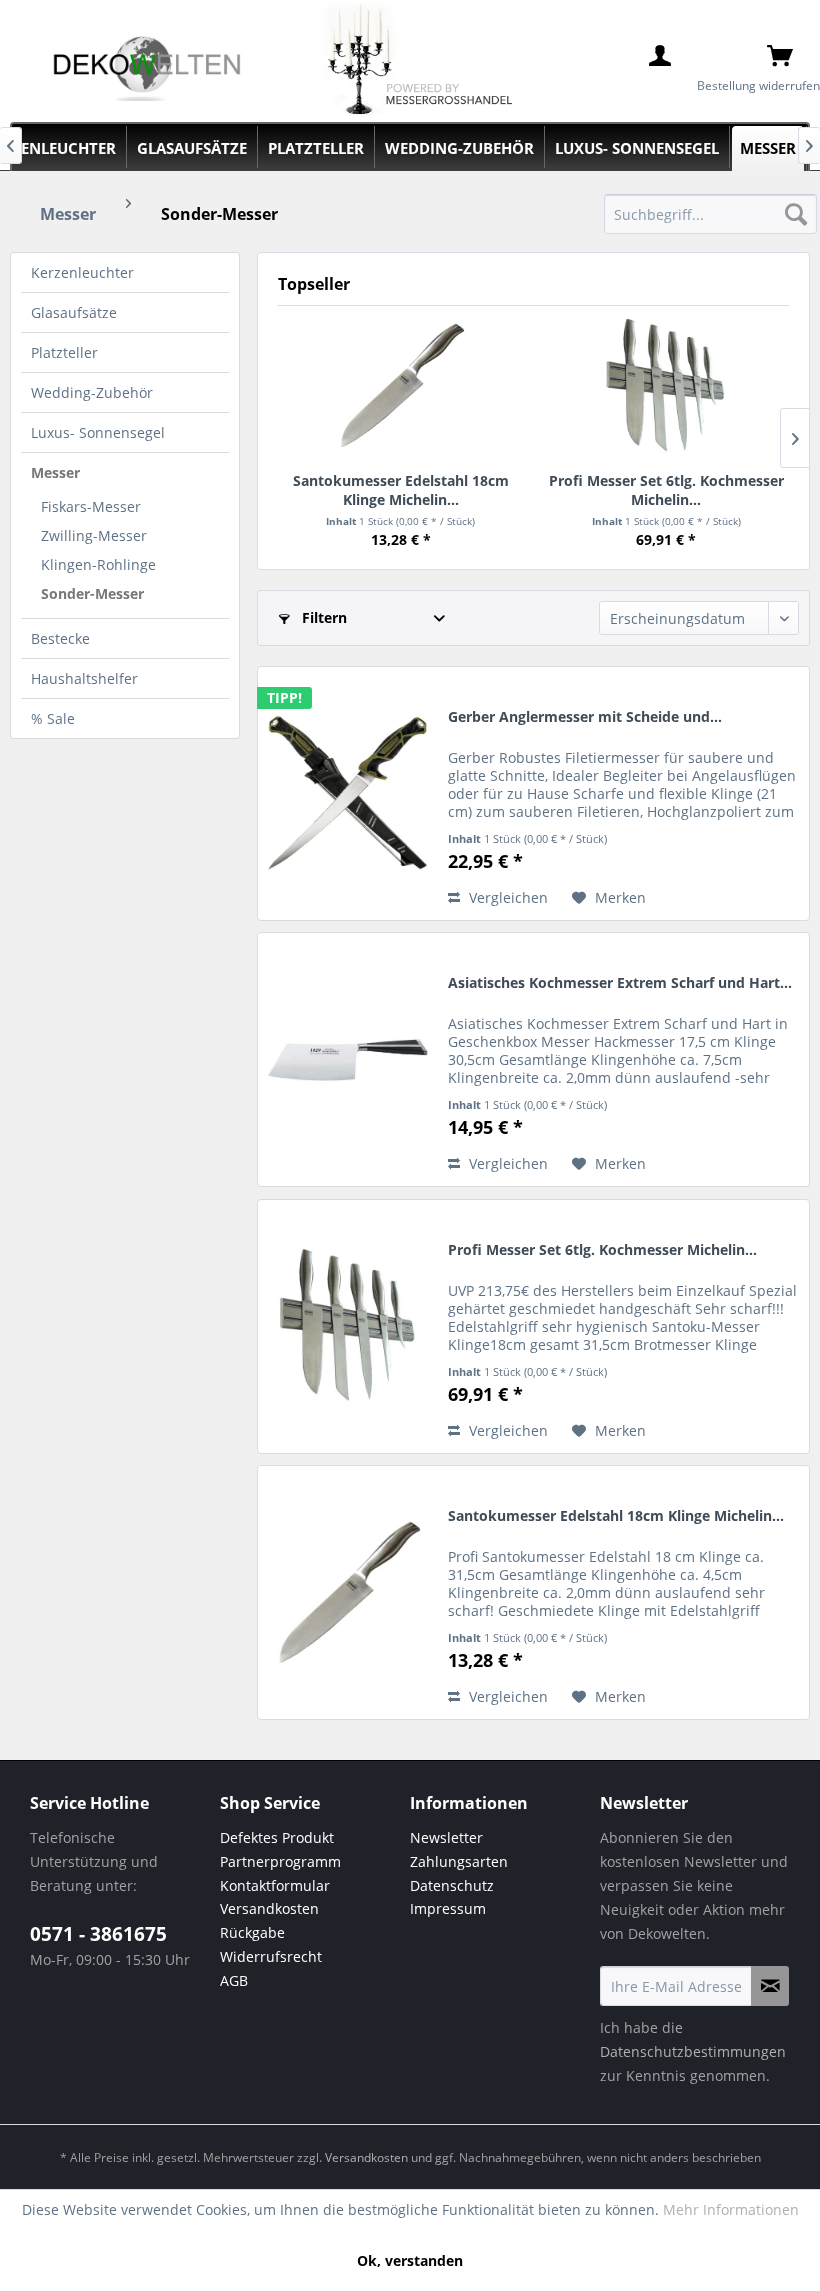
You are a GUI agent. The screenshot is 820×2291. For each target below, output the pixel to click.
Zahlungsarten (459, 1861)
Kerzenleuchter (82, 272)
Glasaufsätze (74, 312)
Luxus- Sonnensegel (98, 432)
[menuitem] (710, 214)
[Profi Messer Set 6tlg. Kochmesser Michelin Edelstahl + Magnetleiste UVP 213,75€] (667, 386)
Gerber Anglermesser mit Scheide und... (585, 716)
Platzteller (64, 352)
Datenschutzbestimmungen (693, 2051)
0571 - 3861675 (98, 1934)
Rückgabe (252, 1932)
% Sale (53, 718)
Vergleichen (506, 897)
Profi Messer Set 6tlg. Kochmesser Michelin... (666, 489)
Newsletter (446, 1837)
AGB (234, 1980)
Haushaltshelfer (84, 678)
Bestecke (60, 638)
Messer (55, 472)
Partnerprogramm (280, 1861)
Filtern (322, 617)
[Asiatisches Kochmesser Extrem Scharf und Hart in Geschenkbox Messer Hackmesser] (348, 1059)
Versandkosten (269, 1908)
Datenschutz (452, 1885)
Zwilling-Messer (94, 535)
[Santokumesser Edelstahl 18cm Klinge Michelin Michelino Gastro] (401, 386)
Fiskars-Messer (91, 506)
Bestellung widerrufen (758, 85)
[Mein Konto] (660, 56)
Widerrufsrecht (271, 1956)
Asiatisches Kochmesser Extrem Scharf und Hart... (620, 982)
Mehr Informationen (731, 2209)
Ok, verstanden (410, 2260)
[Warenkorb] (780, 56)
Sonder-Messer (92, 593)
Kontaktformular (275, 1885)
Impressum (448, 1908)
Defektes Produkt (277, 1837)
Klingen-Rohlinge (98, 564)
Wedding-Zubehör (92, 392)
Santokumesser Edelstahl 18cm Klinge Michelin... (401, 489)
